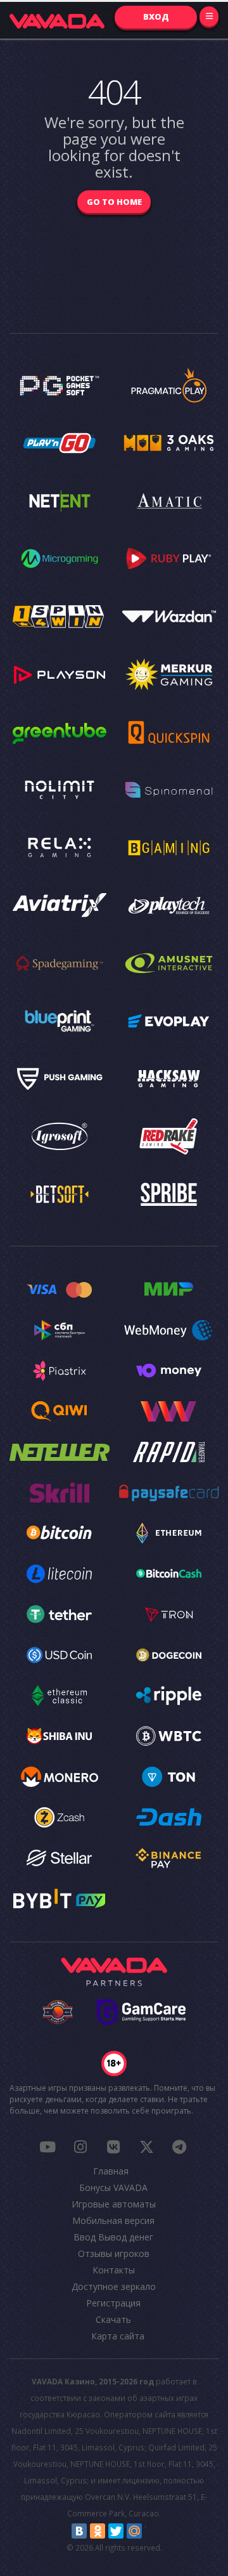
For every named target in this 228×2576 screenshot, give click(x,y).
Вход (156, 16)
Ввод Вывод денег (113, 2237)
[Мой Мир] (134, 2531)
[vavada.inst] (80, 2147)
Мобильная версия (113, 2220)
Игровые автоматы (114, 2204)
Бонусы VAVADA (113, 2187)
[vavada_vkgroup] (113, 2147)
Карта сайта (118, 2336)
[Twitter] (116, 2531)
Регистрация (113, 2303)
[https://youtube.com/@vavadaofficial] (47, 2147)
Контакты (114, 2270)
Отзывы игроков (114, 2253)
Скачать (113, 2319)
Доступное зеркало (114, 2286)
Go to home (114, 202)
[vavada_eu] (146, 2147)
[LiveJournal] (153, 2531)
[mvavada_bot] (179, 2147)
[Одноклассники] (98, 2531)
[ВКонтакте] (79, 2531)
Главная (111, 2171)
